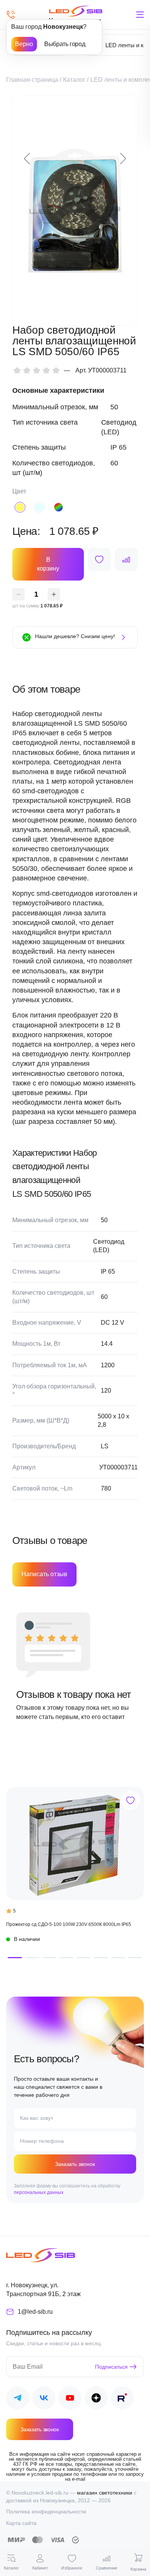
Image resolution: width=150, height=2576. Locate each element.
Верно (24, 44)
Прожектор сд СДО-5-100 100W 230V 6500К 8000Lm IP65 (69, 1924)
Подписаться (111, 2367)
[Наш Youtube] (70, 2399)
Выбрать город (65, 44)
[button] (15, 1958)
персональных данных (39, 2192)
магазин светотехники (105, 2493)
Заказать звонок (75, 2164)
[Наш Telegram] (18, 2399)
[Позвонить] (11, 15)
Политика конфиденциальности (46, 2511)
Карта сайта (21, 2523)
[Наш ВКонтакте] (44, 2399)
